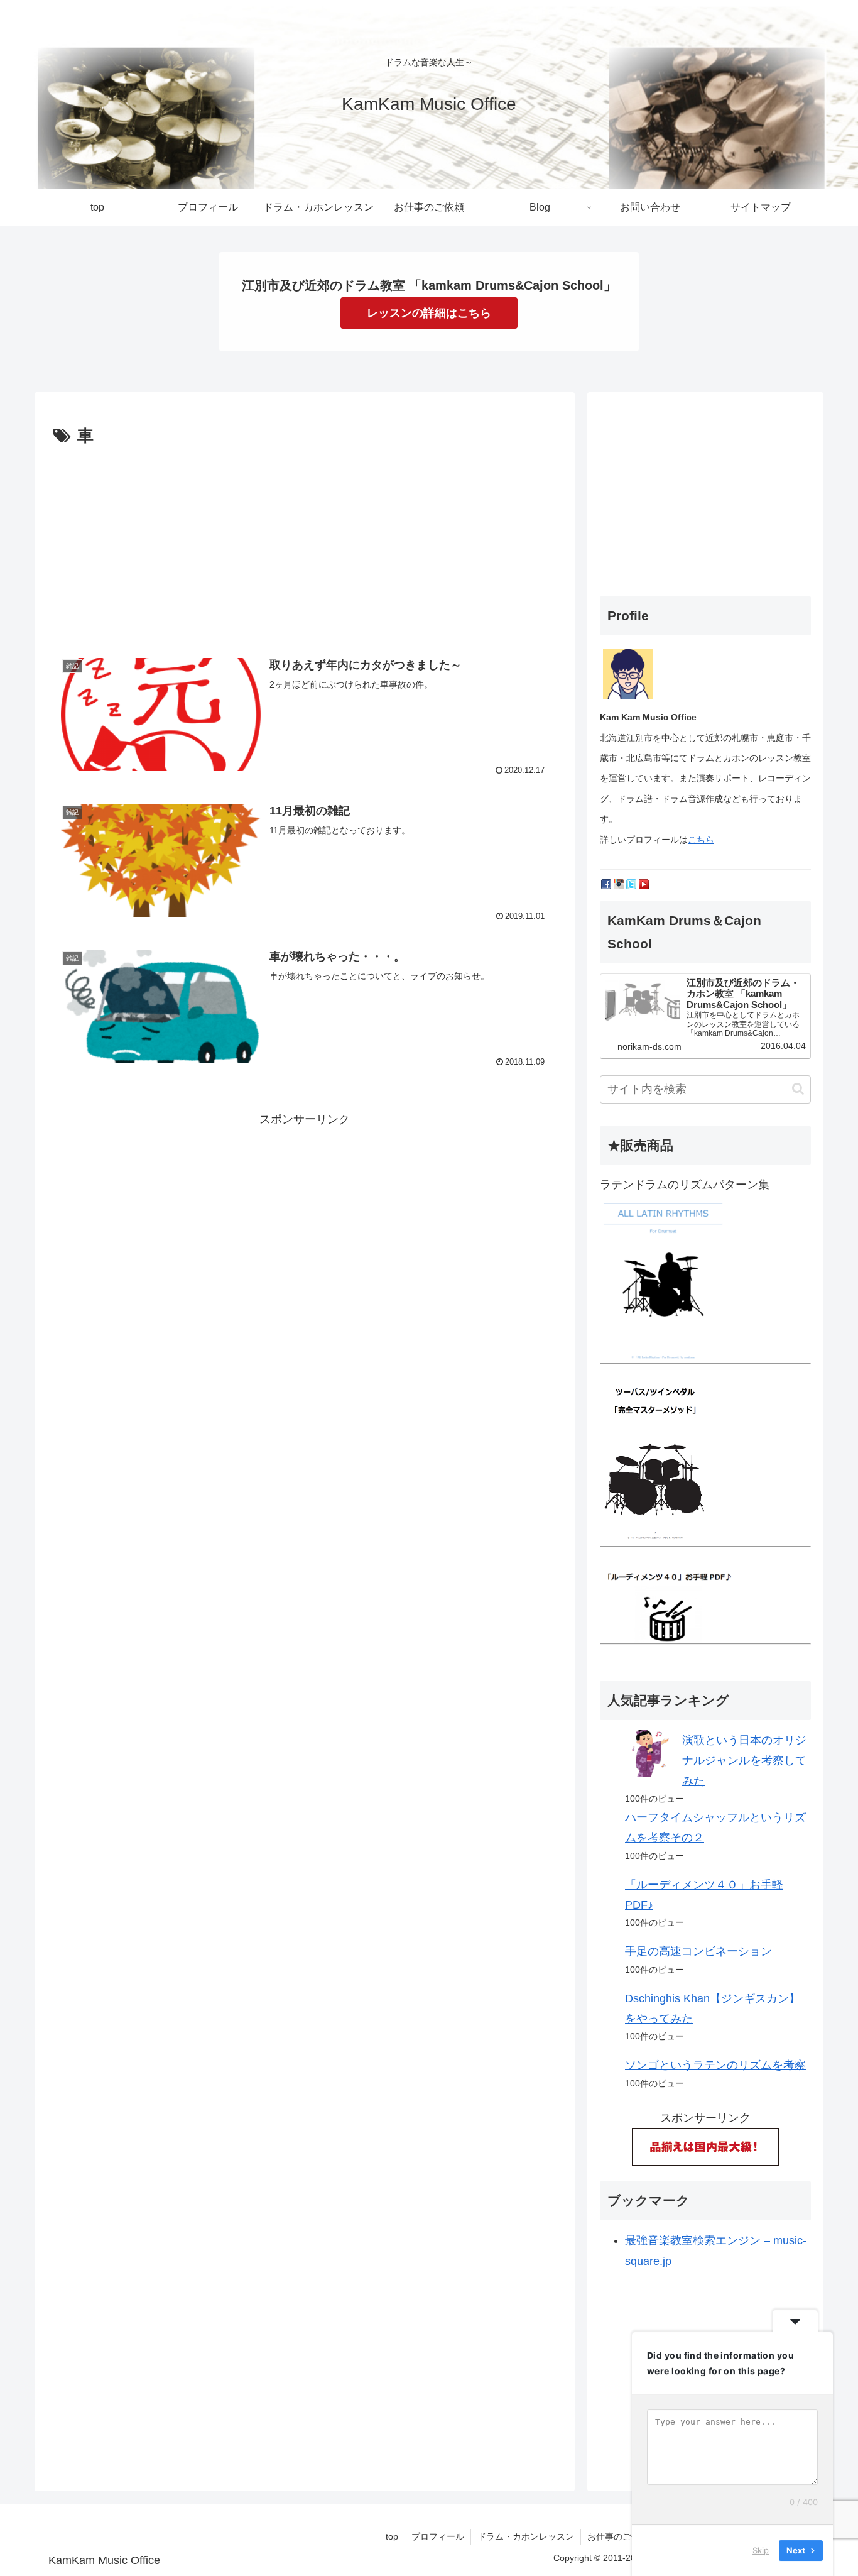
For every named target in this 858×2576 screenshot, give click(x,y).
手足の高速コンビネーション (698, 1951)
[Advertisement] (305, 545)
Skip (761, 2550)
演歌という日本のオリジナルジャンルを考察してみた (744, 1761)
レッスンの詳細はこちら (429, 313)
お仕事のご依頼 (618, 2536)
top (392, 2536)
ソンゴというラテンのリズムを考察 (715, 2065)
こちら (701, 840)
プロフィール (438, 2536)
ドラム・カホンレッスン (526, 2536)
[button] (798, 1089)
